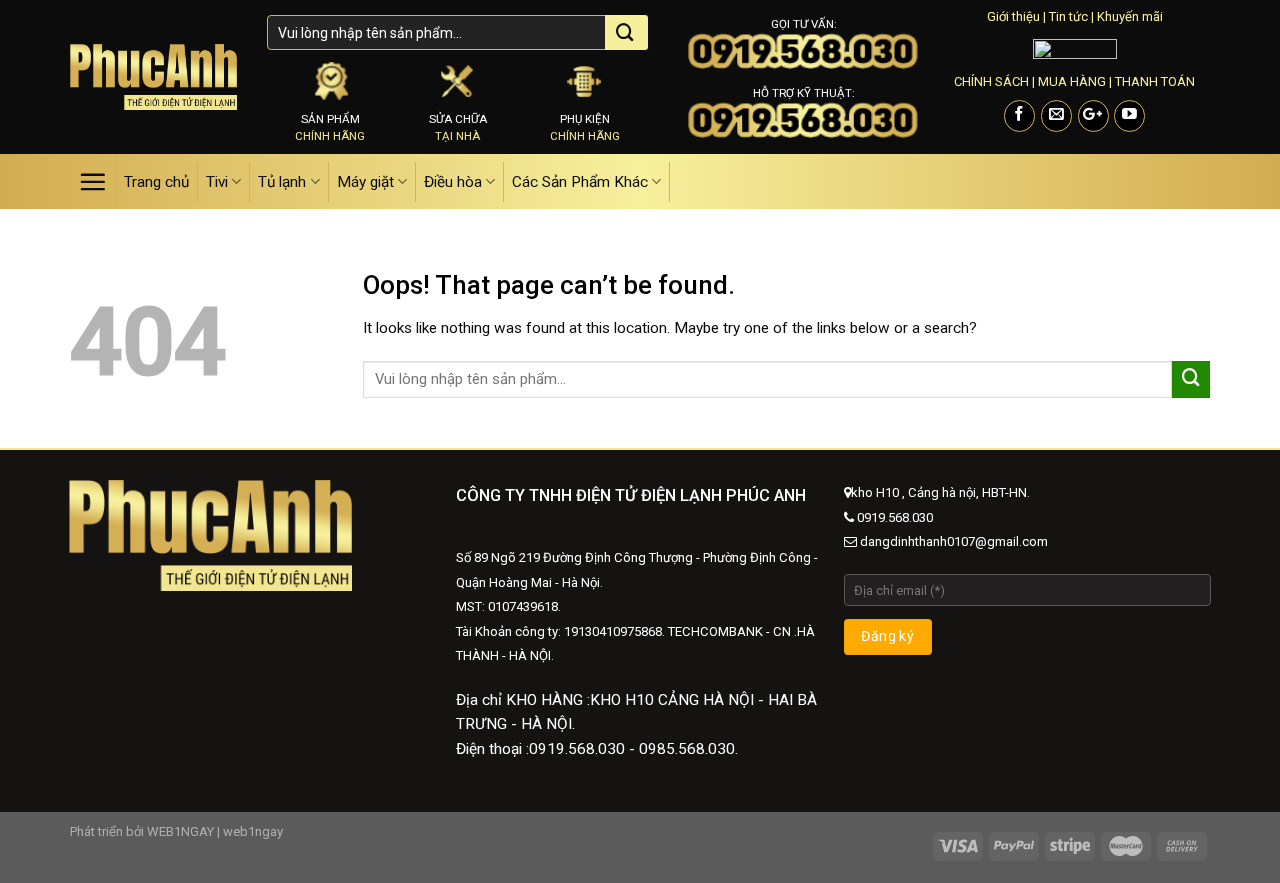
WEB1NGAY (180, 831)
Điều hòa (453, 182)
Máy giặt (365, 182)
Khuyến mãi (1130, 16)
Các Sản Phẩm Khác (580, 182)
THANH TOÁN (1155, 81)
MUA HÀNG (1072, 81)
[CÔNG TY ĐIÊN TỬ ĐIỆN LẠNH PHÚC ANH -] (153, 76)
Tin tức (1068, 16)
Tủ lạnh (282, 182)
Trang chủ (156, 182)
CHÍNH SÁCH (991, 81)
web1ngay (253, 831)
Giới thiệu (1013, 16)
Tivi (217, 182)
